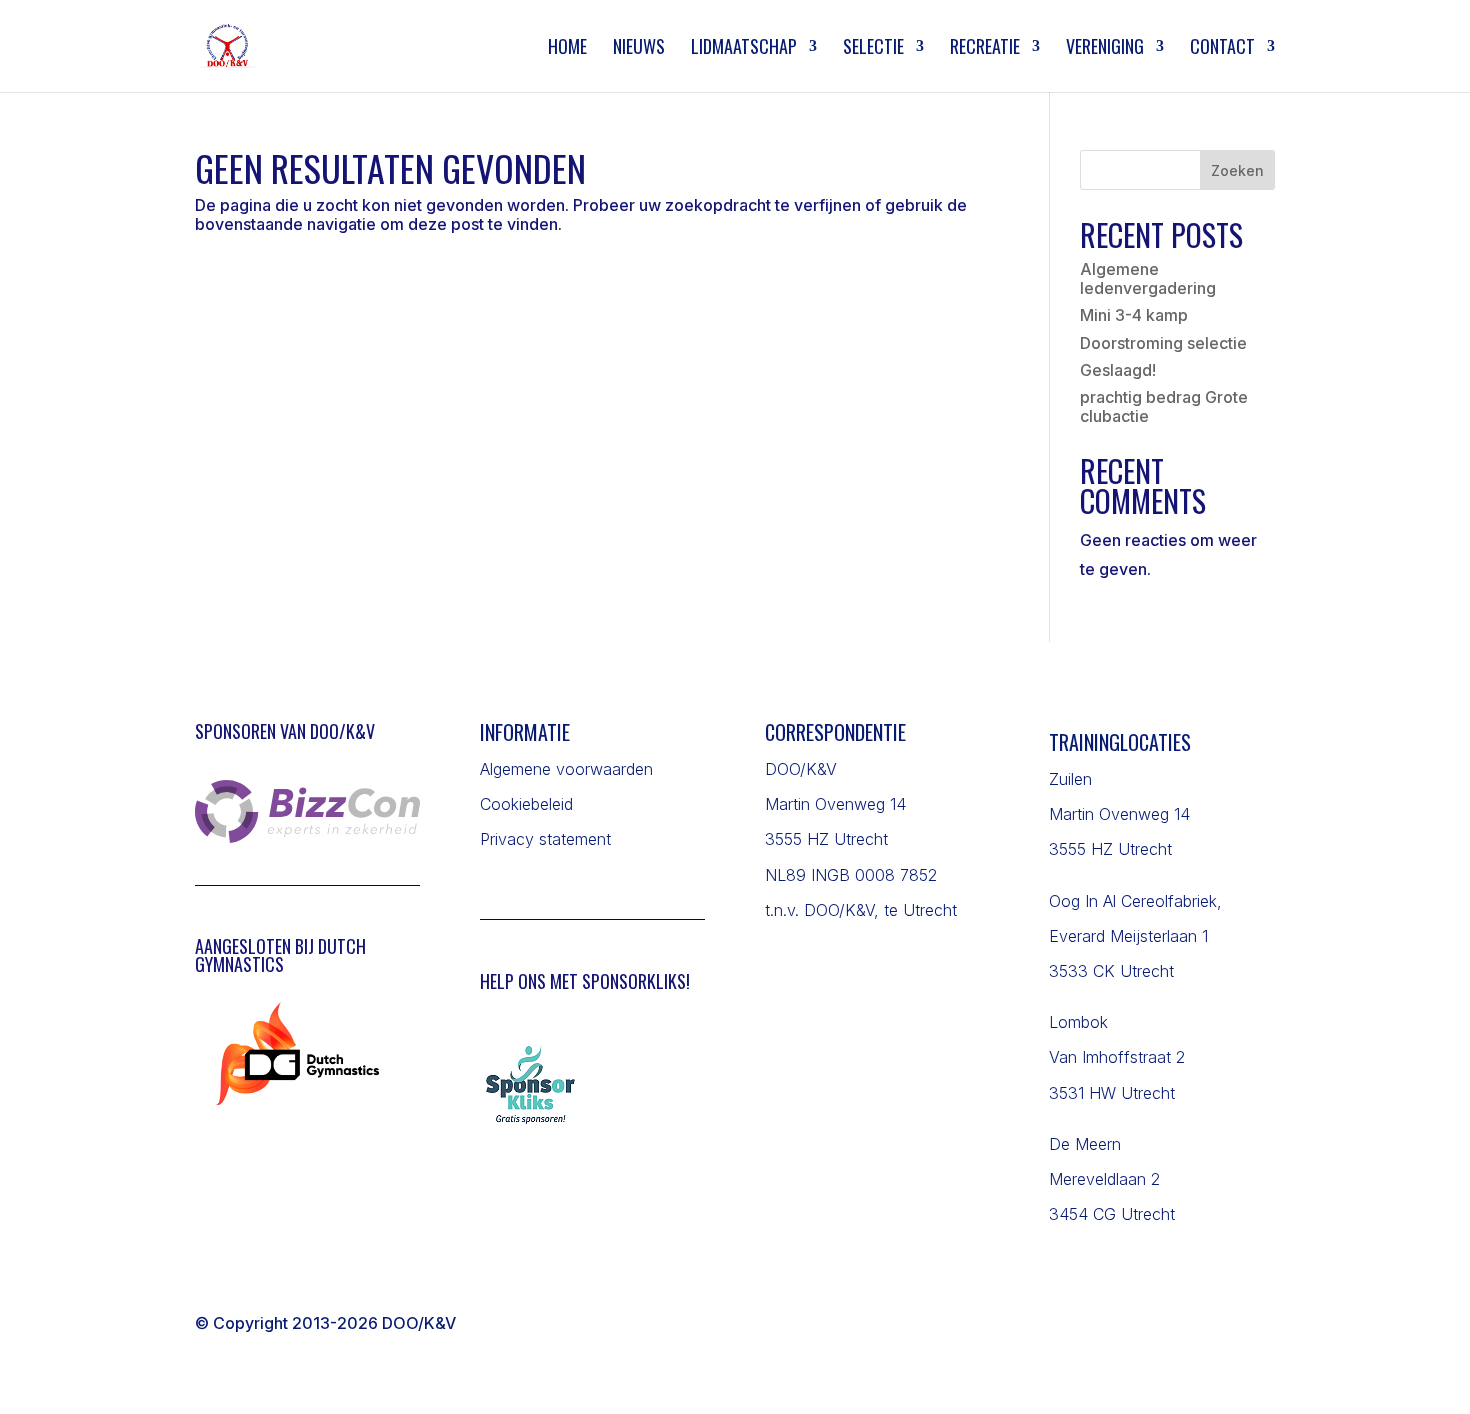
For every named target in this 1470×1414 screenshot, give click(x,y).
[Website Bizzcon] (307, 837)
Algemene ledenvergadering (1148, 278)
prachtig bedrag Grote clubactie (1164, 406)
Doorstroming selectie (1163, 343)
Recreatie (985, 49)
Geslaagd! (1118, 370)
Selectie (873, 49)
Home (567, 49)
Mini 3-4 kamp (1134, 315)
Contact (1222, 49)
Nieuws (639, 49)
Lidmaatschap (744, 49)
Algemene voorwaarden (566, 769)
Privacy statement (545, 839)
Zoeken (1237, 170)
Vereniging (1105, 49)
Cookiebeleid (526, 804)
